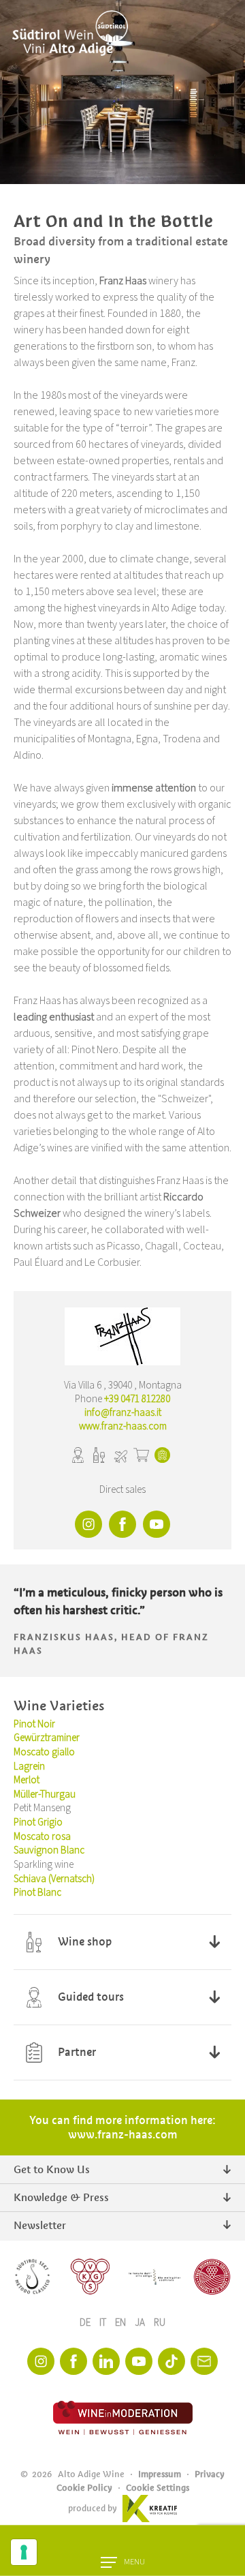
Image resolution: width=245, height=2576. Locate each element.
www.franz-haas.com (123, 1426)
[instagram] (41, 2361)
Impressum (160, 2474)
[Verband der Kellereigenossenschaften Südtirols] (91, 2277)
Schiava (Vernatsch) (54, 1879)
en (121, 2323)
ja (141, 2323)
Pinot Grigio (38, 1822)
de (86, 2323)
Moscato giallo (44, 1752)
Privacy (210, 2474)
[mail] (204, 2361)
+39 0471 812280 (137, 1399)
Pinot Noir (34, 1724)
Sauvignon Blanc (49, 1850)
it (104, 2323)
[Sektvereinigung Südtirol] (33, 2277)
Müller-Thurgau (45, 1794)
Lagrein (29, 1767)
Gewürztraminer (47, 1738)
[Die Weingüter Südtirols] (154, 2277)
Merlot (27, 1780)
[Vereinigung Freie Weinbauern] (212, 2277)
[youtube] (139, 2361)
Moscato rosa (42, 1837)
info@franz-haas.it (123, 1413)
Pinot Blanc (37, 1893)
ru (160, 2323)
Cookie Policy (84, 2488)
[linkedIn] (106, 2361)
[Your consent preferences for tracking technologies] (24, 2552)
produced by (93, 2508)
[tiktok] (171, 2361)
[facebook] (73, 2361)
